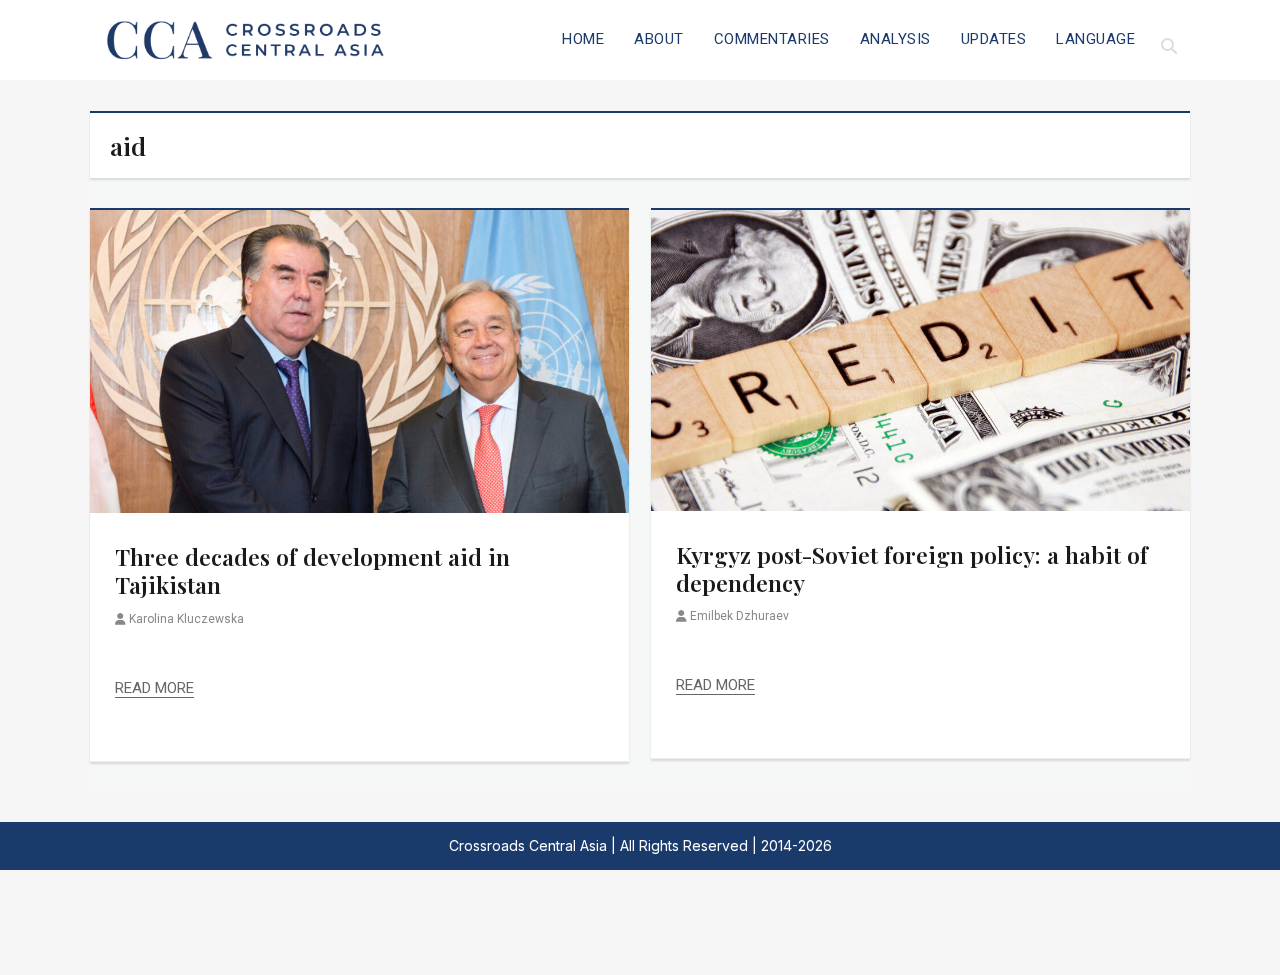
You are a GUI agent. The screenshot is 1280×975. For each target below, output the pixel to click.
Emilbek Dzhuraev (739, 616)
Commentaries (772, 39)
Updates (994, 39)
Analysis (895, 39)
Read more (154, 688)
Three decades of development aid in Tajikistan (312, 570)
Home (583, 39)
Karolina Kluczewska (186, 619)
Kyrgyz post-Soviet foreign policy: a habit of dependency (912, 568)
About (659, 39)
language (1095, 39)
